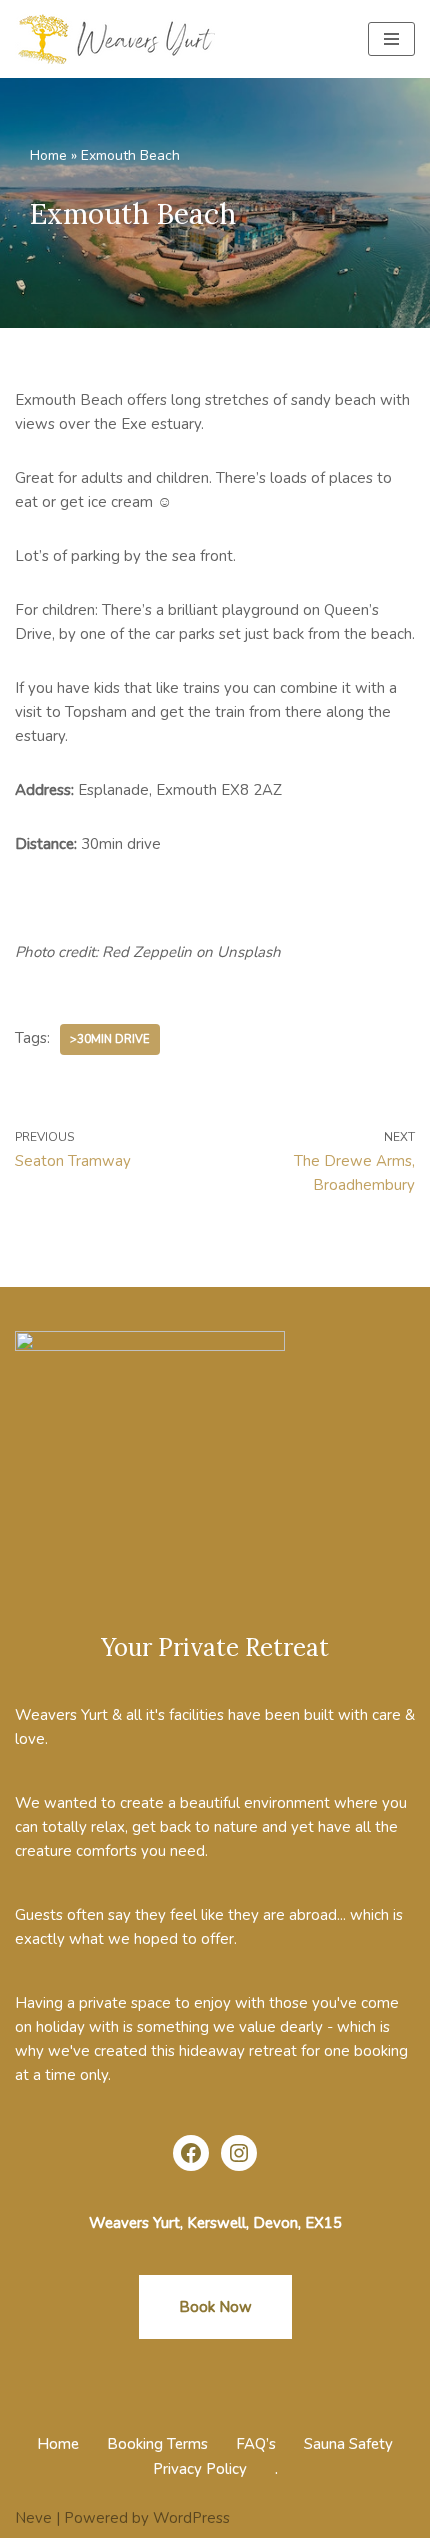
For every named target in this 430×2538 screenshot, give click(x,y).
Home (48, 155)
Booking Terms (157, 2444)
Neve (33, 2518)
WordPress (191, 2518)
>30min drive (110, 1039)
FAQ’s (256, 2444)
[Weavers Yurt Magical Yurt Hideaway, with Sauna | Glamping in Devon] (120, 39)
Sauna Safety (348, 2444)
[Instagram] (239, 2153)
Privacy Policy (200, 2469)
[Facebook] (191, 2153)
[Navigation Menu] (391, 39)
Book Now (215, 2307)
